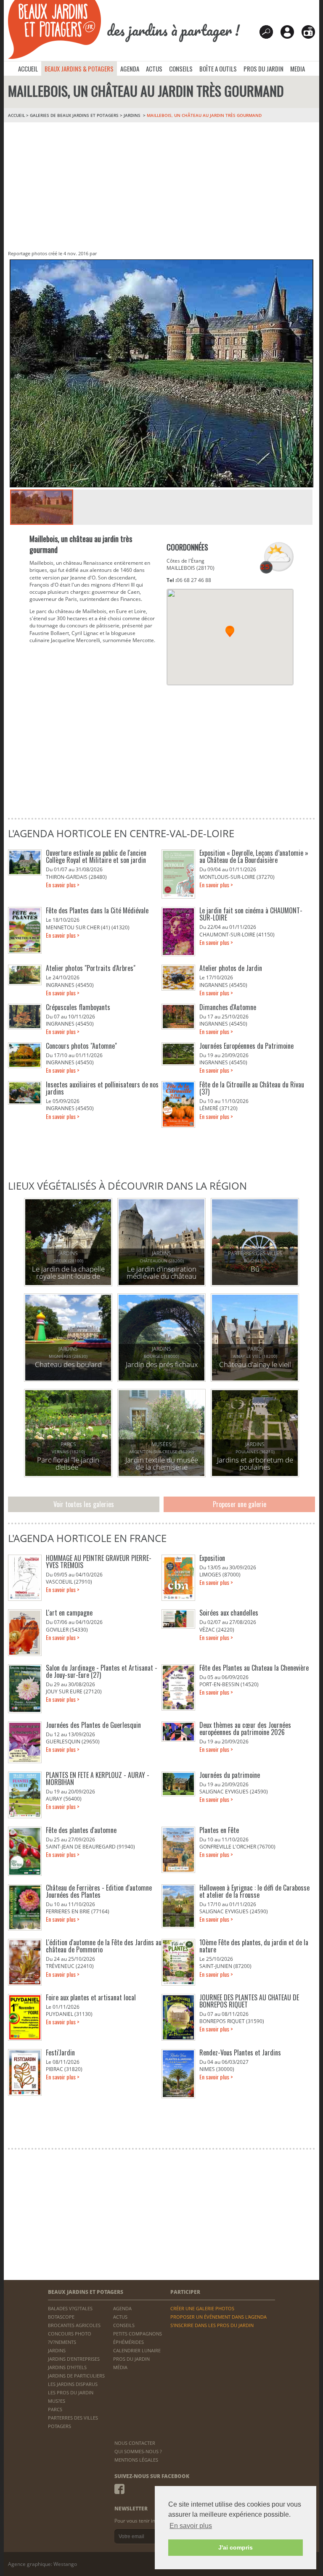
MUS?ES (57, 2401)
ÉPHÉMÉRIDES (128, 2342)
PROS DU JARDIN (263, 69)
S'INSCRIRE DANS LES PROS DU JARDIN (212, 2325)
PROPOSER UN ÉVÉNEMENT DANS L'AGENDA (218, 2317)
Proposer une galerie (240, 1504)
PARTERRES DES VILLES (73, 2418)
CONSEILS (181, 69)
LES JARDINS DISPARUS (73, 2384)
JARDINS (133, 115)
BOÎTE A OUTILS (218, 69)
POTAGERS (60, 2426)
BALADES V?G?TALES (70, 2308)
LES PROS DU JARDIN (71, 2392)
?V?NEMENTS (62, 2342)
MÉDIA (120, 2367)
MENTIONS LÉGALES (136, 2460)
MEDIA (298, 69)
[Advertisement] (161, 185)
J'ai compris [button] (236, 2547)
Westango (65, 2564)
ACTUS (154, 69)
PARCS (55, 2409)
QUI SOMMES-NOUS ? (138, 2451)
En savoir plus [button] (191, 2526)
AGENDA (130, 69)
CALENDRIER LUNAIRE (137, 2350)
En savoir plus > (63, 885)
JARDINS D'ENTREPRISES (74, 2359)
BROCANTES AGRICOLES (74, 2325)
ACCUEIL (28, 69)
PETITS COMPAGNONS (138, 2334)
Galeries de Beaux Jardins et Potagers (74, 115)
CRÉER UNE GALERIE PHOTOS (202, 2308)
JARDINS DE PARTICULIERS (76, 2376)
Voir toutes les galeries (84, 1504)
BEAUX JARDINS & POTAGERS (79, 69)
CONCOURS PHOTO (70, 2334)
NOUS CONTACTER (135, 2443)
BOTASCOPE (61, 2317)
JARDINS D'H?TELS (67, 2367)
